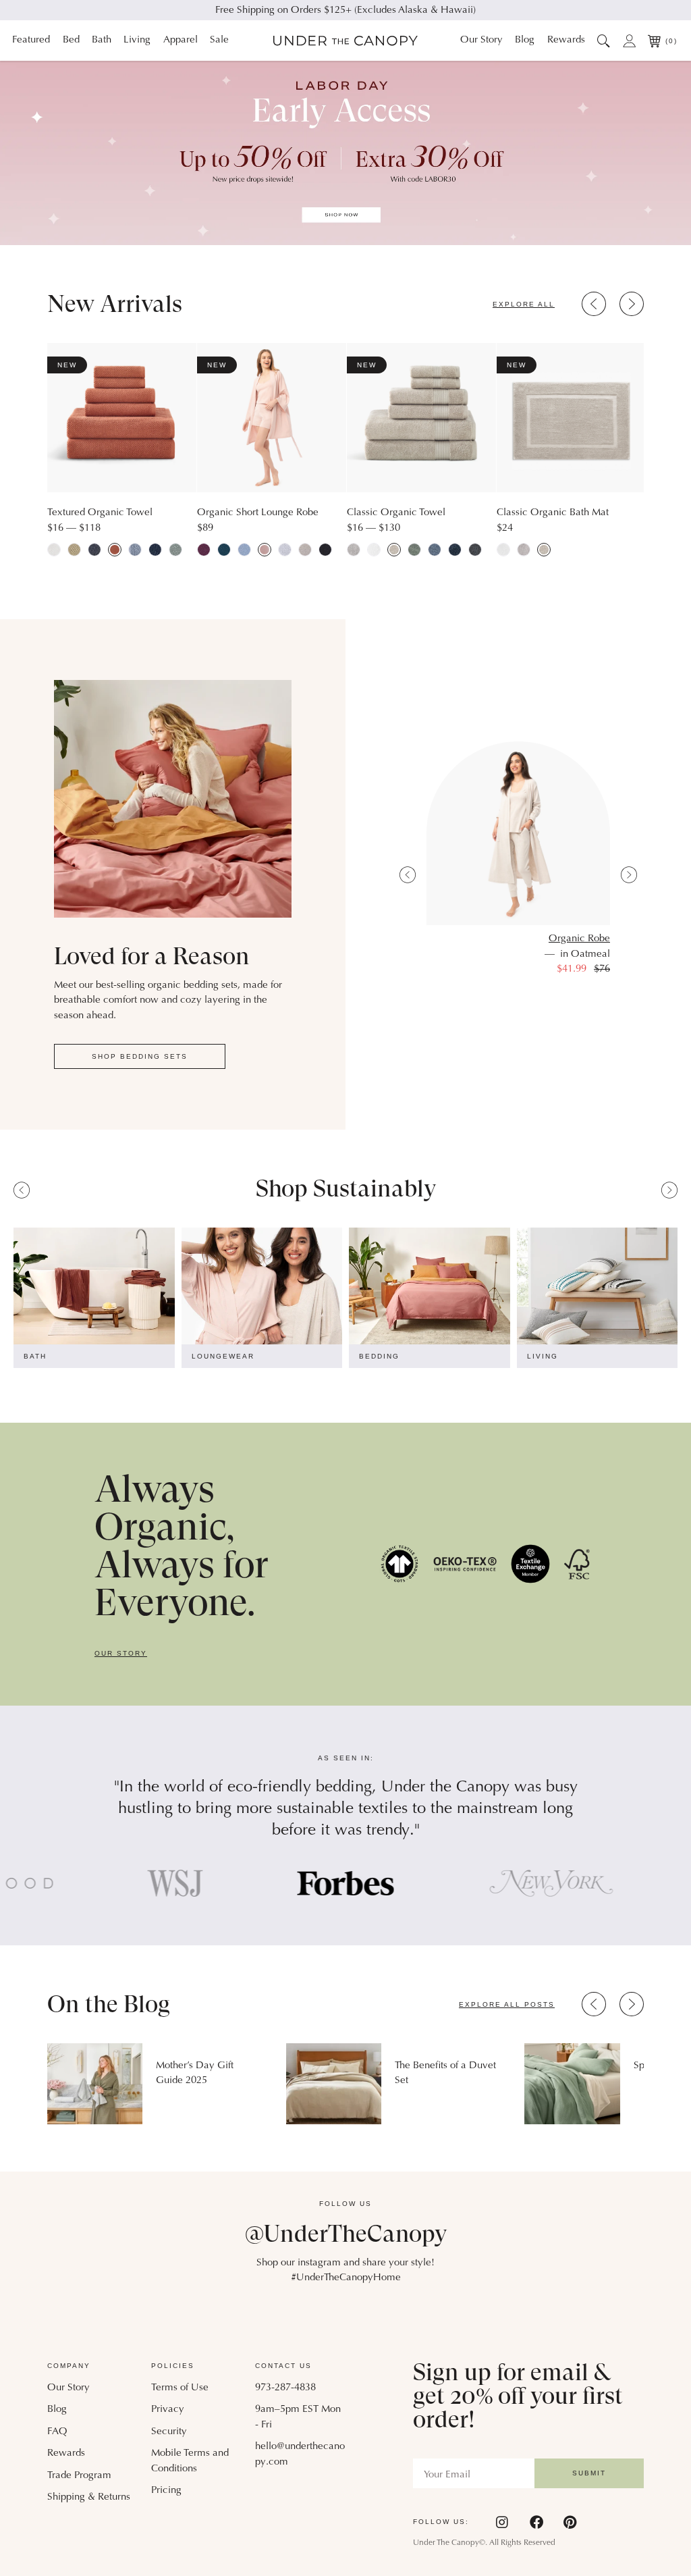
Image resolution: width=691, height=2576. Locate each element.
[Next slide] (632, 304)
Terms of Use (180, 2388)
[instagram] (503, 2522)
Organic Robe (579, 939)
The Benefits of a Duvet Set (445, 2073)
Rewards (566, 40)
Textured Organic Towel (100, 513)
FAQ (57, 2432)
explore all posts (507, 2004)
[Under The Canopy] (345, 41)
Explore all (524, 304)
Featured (31, 40)
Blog (525, 40)
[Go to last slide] (594, 304)
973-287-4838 (285, 2388)
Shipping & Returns (89, 2497)
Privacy (168, 2410)
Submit (589, 2473)
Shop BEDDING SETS (140, 1056)
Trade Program (79, 2476)
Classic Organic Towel (396, 513)
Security (169, 2432)
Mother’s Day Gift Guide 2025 (195, 2073)
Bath (102, 40)
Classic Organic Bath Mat (553, 513)
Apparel (181, 40)
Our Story (481, 40)
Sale (219, 40)
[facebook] (536, 2522)
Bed (71, 40)
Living (137, 40)
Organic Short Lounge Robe (258, 513)
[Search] (604, 41)
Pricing (166, 2491)
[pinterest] (570, 2522)
